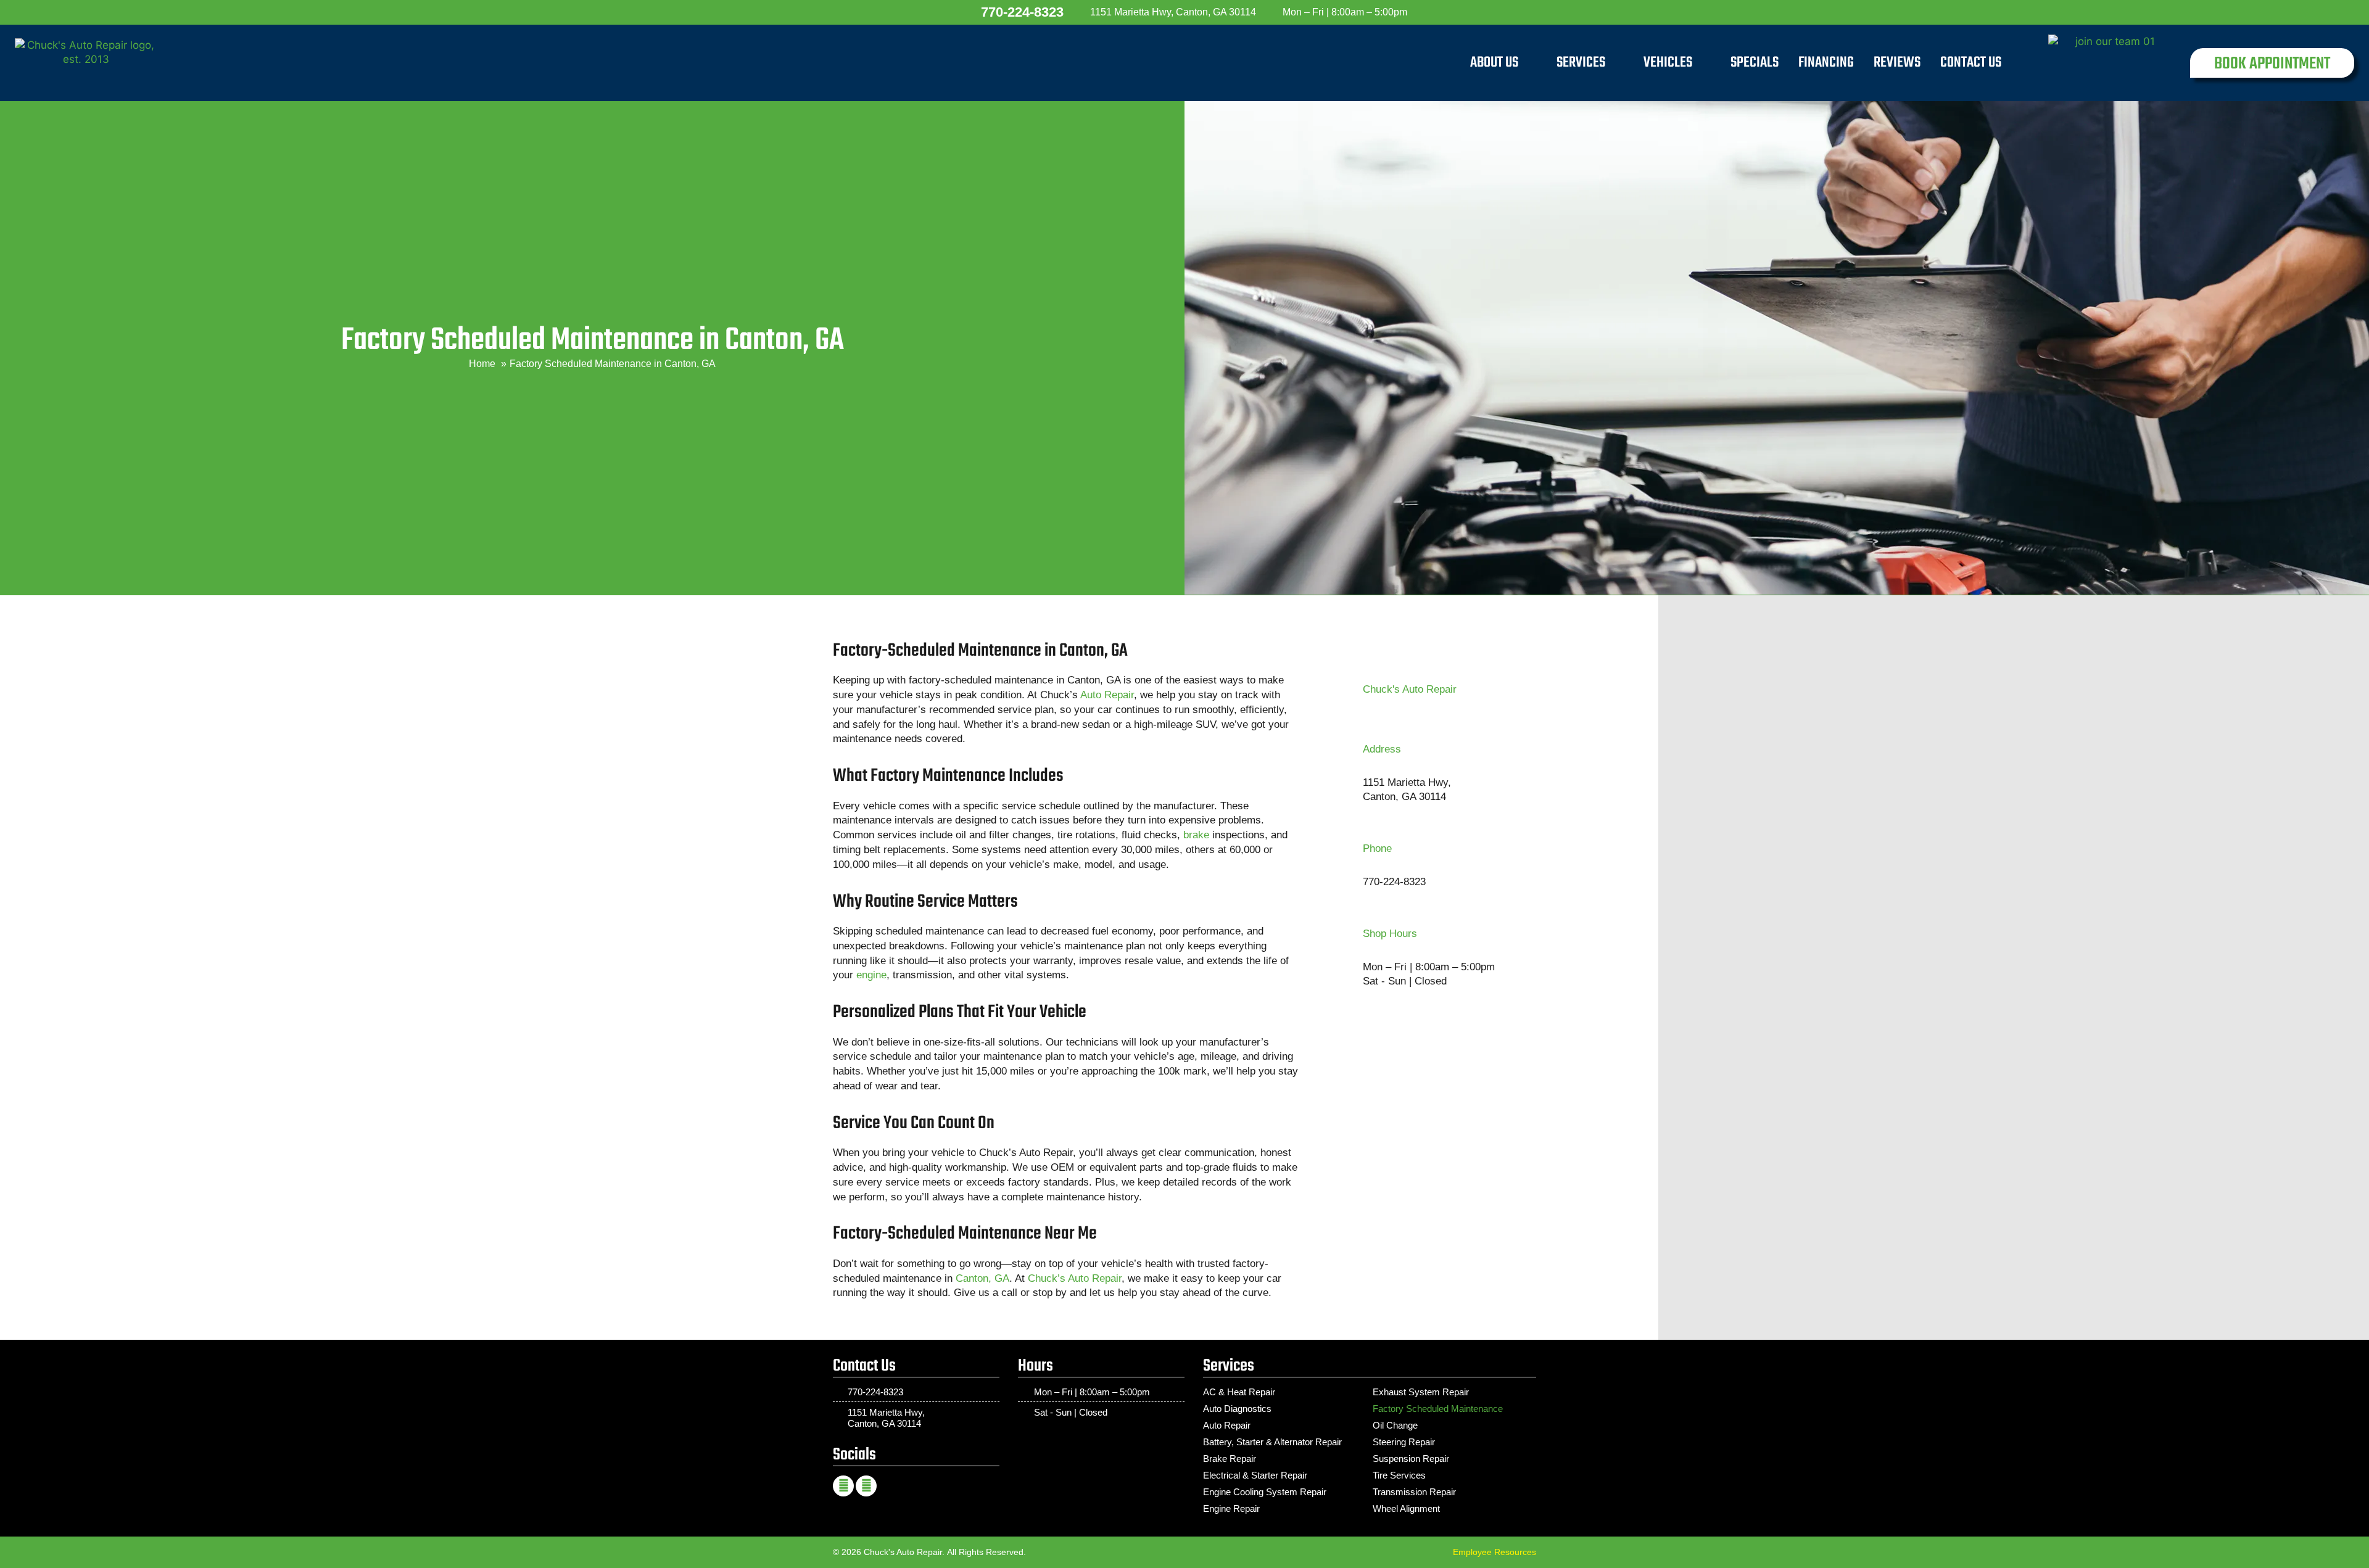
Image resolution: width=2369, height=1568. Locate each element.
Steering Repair (1404, 1442)
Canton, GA (982, 1278)
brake (1196, 835)
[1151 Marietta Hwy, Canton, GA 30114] (1081, 12)
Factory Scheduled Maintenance (1438, 1409)
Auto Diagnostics (1237, 1409)
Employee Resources (1495, 1552)
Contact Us (1971, 63)
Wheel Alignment (1406, 1508)
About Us (1494, 63)
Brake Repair (1230, 1459)
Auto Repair (1107, 695)
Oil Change (1395, 1425)
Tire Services (1399, 1475)
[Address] (1347, 774)
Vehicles (1668, 63)
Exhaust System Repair (1421, 1392)
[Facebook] (843, 1486)
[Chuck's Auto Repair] (1347, 690)
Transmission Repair (1414, 1492)
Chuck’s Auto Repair (1075, 1278)
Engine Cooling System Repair (1265, 1492)
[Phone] (1347, 865)
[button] (2272, 63)
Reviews (1897, 63)
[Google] (866, 1486)
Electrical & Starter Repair (1255, 1475)
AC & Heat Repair (1239, 1392)
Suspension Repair (1411, 1459)
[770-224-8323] (969, 12)
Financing (1826, 63)
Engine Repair (1231, 1508)
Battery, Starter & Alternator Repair (1272, 1442)
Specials (1755, 63)
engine (871, 975)
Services (1581, 63)
